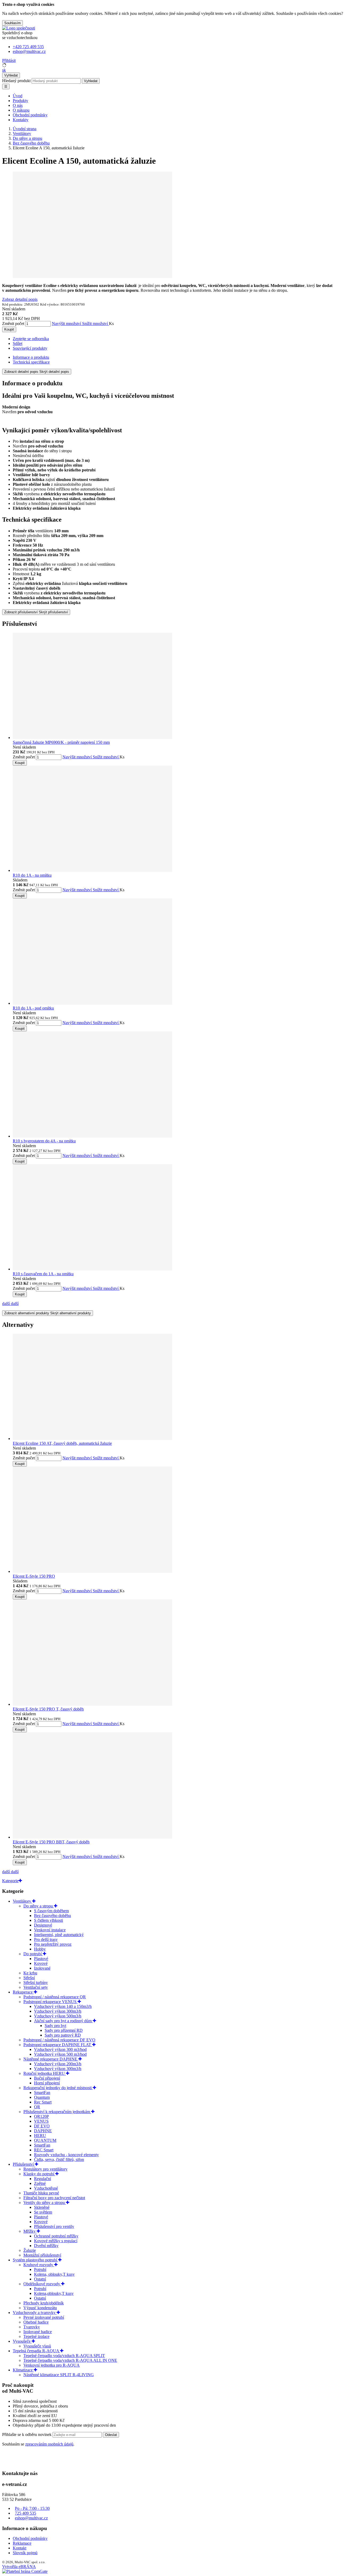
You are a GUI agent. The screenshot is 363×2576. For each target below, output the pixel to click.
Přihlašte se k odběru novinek (27, 2434)
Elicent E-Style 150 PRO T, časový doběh (48, 1709)
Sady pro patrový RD (63, 2035)
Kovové (41, 1963)
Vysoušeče (22, 2341)
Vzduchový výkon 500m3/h (58, 2016)
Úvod (18, 96)
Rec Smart (43, 2102)
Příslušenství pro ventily (54, 2226)
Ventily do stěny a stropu (45, 2203)
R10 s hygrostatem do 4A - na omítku (44, 1141)
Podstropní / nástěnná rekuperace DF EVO (59, 2040)
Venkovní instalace (50, 1930)
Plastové (41, 1959)
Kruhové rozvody (39, 2265)
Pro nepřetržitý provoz (53, 1944)
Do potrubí (33, 1954)
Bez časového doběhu (52, 1916)
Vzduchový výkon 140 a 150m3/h (63, 2006)
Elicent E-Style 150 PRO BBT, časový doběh (51, 1842)
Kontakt (20, 2548)
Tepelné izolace (36, 2336)
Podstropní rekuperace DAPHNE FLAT (58, 2045)
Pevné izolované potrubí (44, 2317)
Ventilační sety (36, 1987)
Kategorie (10, 1881)
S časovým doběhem (51, 1911)
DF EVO (42, 2126)
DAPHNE (43, 2131)
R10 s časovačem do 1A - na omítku (43, 1274)
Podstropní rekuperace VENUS (50, 2002)
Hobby (40, 1949)
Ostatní (40, 2279)
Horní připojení (47, 2083)
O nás (18, 105)
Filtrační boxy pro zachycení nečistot (54, 2198)
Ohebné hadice (36, 2322)
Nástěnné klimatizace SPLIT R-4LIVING (59, 2375)
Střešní (29, 1978)
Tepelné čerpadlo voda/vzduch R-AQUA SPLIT (64, 2356)
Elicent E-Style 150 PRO (34, 1576)
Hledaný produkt (16, 81)
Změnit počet (13, 324)
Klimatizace (23, 2370)
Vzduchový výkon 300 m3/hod (60, 2049)
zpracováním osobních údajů (49, 2444)
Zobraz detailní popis (20, 299)
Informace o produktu (31, 357)
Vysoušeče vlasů (37, 2346)
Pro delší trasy (46, 1939)
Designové (43, 1925)
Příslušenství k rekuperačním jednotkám (57, 2112)
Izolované (42, 1968)
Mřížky (30, 2231)
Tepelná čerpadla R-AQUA (36, 2351)
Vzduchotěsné (46, 2188)
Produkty (20, 101)
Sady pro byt (55, 2026)
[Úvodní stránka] (19, 28)
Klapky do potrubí (39, 2174)
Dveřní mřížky (46, 2246)
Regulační (43, 2179)
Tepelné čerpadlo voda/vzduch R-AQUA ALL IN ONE (70, 2360)
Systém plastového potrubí (35, 2260)
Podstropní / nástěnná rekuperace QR (55, 1997)
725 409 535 (26, 2513)
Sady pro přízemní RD (64, 2030)
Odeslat (111, 2435)
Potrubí (40, 2269)
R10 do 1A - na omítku (32, 875)
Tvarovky (32, 2327)
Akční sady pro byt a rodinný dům (63, 2021)
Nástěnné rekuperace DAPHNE (51, 2059)
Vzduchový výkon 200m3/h (58, 2064)
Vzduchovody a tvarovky (35, 2313)
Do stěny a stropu (39, 1906)
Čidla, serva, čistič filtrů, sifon (59, 2159)
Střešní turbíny (36, 1982)
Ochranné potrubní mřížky (56, 2236)
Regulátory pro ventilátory (45, 2169)
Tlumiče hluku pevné (41, 2193)
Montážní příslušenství (42, 2255)
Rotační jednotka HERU (45, 2073)
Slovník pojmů (25, 2553)
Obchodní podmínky (30, 115)
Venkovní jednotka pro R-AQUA (52, 2365)
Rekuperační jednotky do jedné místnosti (58, 2088)
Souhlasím (12, 23)
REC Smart (44, 2150)
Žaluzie (30, 2250)
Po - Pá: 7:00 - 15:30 (32, 2508)
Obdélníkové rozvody (42, 2284)
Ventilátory (22, 1901)
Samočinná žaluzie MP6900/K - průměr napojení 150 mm (61, 742)
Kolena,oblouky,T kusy (54, 2293)
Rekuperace (23, 1992)
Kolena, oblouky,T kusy (54, 2274)
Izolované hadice (38, 2332)
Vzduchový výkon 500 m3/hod (60, 2054)
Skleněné (42, 2207)
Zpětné (40, 2183)
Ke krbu (30, 1973)
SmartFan (42, 2093)
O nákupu (21, 110)
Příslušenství (24, 2164)
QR (37, 2107)
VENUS (41, 2121)
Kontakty (21, 120)
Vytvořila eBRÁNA (19, 2567)
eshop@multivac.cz (31, 2518)
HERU (40, 2136)
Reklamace (22, 2543)
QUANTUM (45, 2140)
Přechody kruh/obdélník (44, 2303)
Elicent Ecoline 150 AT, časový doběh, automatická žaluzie (62, 1443)
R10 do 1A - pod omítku (33, 1008)
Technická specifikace (31, 362)
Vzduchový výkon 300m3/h (58, 2011)
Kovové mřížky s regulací (56, 2241)
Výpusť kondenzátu (40, 2308)
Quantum (42, 2097)
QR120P (41, 2116)
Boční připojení (47, 2078)
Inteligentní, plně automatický (59, 1935)
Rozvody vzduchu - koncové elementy (66, 2155)
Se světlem (43, 2212)
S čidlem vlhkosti (48, 1920)
